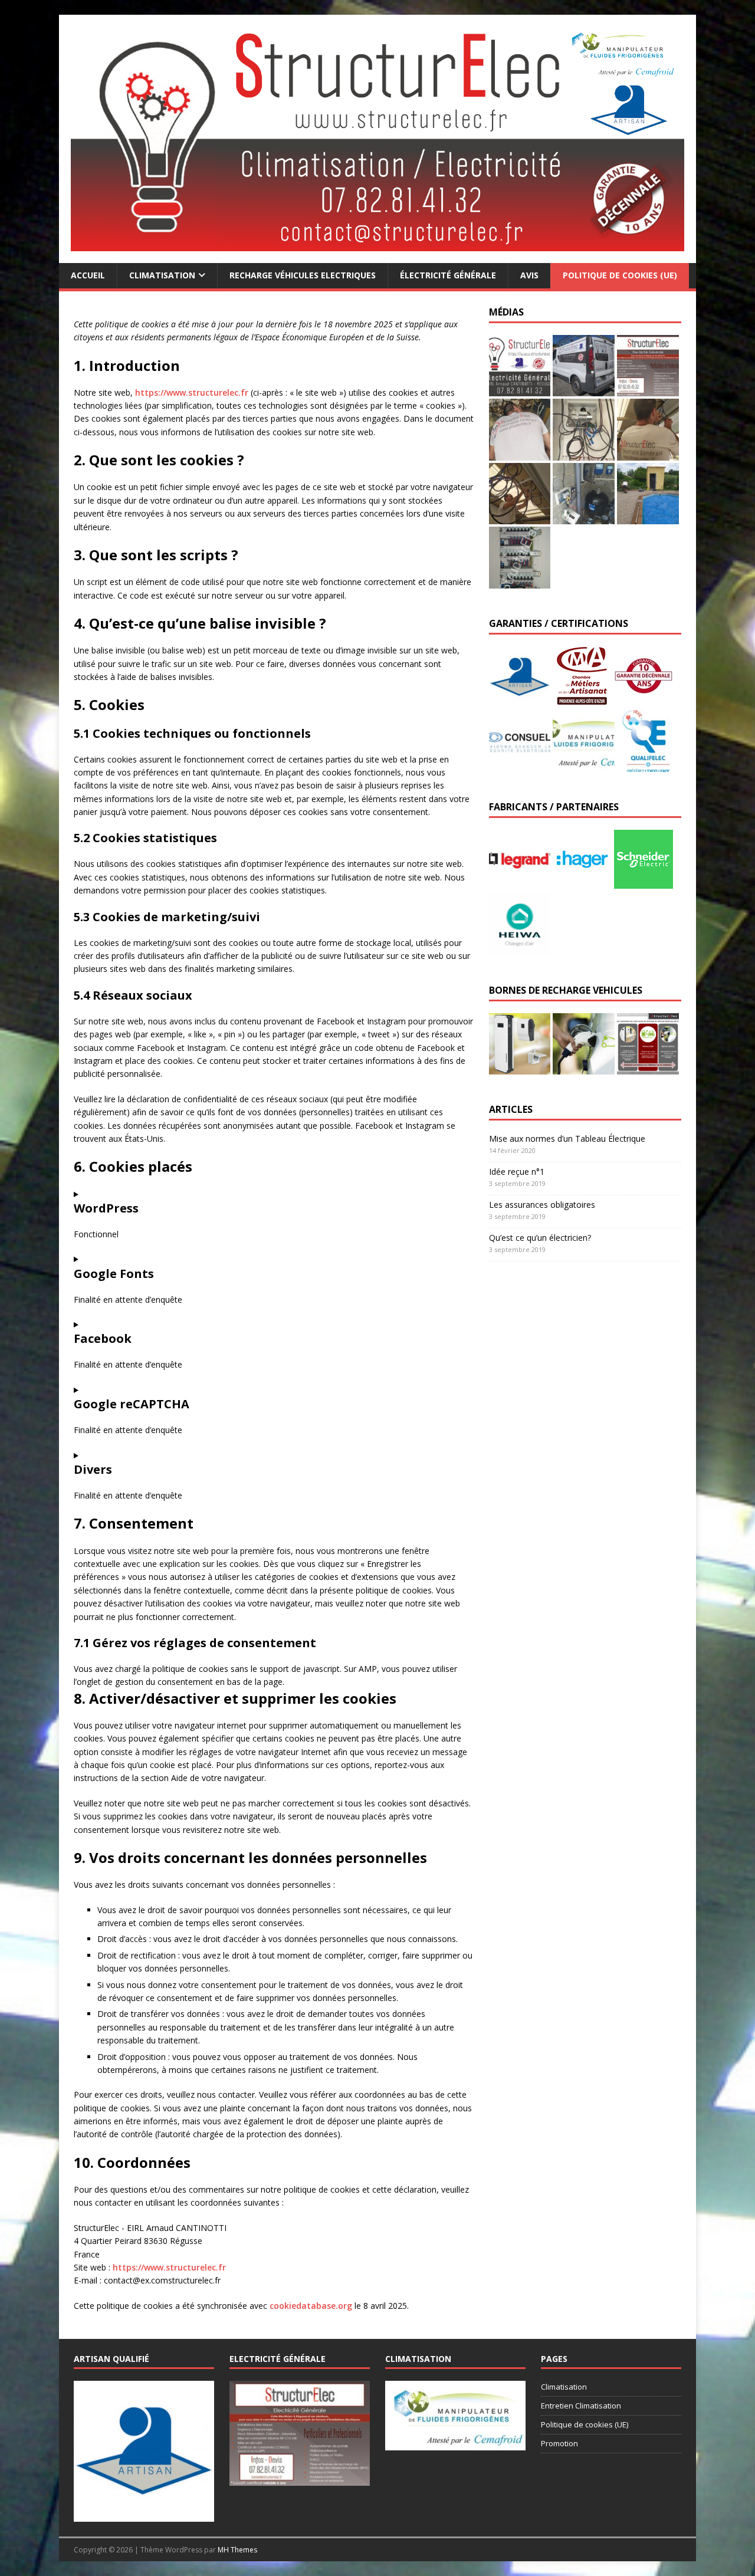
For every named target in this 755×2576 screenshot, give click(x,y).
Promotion (559, 2443)
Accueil (88, 275)
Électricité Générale (448, 275)
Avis (529, 275)
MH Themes (237, 2550)
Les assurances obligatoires (542, 1205)
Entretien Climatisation (581, 2406)
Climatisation (162, 275)
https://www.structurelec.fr (192, 392)
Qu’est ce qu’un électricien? (540, 1238)
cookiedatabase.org (311, 2306)
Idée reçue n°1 (517, 1172)
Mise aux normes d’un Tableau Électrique (567, 1138)
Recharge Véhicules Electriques (303, 275)
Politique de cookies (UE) (620, 275)
